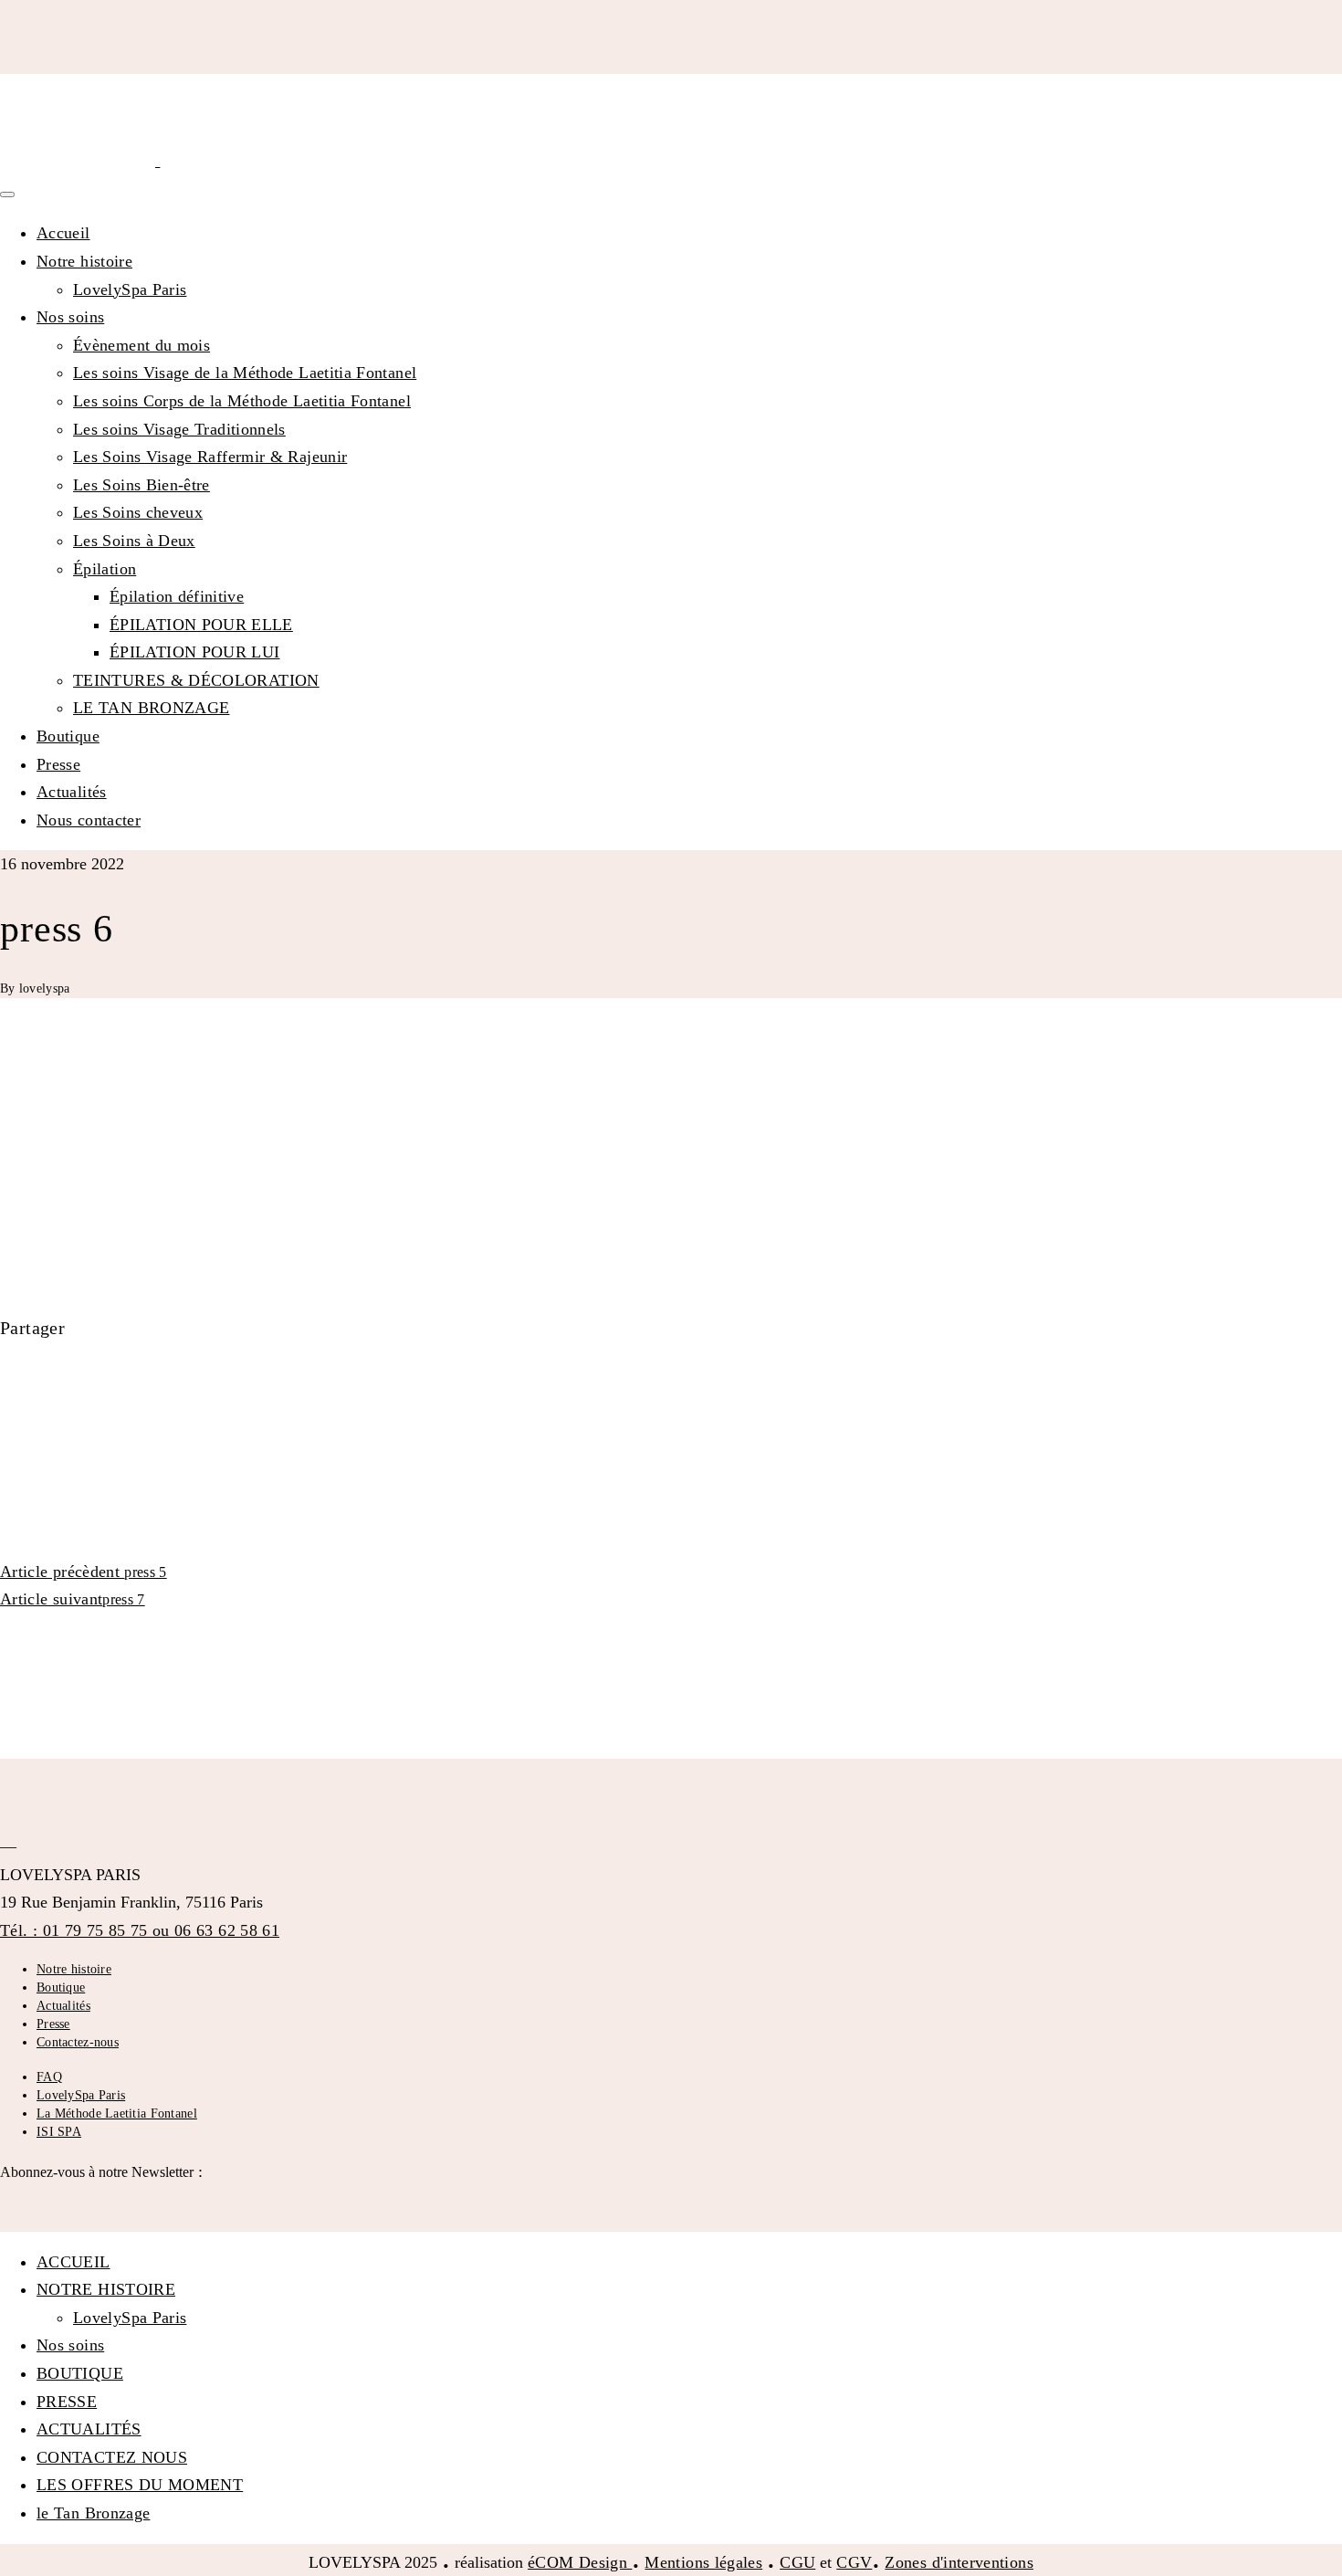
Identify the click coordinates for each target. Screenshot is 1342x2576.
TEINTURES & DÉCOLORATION (196, 680)
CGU (797, 2562)
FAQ (49, 2077)
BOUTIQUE (80, 2373)
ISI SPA (59, 2132)
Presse (58, 764)
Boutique (68, 736)
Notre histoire (84, 261)
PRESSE (67, 2402)
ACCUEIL (73, 2262)
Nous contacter (89, 820)
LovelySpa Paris (130, 289)
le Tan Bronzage (93, 2513)
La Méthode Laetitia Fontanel (117, 2113)
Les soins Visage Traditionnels (179, 429)
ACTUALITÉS (89, 2429)
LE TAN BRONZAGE (151, 708)
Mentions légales (703, 2562)
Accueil (63, 233)
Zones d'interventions (959, 2562)
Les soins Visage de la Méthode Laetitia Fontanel (245, 373)
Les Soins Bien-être (142, 485)
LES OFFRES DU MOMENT (140, 2485)
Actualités (72, 792)
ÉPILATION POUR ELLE (201, 625)
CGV (854, 2562)
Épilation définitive (177, 596)
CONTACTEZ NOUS (112, 2457)
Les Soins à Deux (134, 541)
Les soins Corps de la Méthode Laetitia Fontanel (242, 401)
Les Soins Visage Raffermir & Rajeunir (210, 457)
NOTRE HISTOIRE (106, 2289)
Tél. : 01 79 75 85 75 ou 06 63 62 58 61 (140, 1930)
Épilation (105, 569)
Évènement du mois (142, 345)
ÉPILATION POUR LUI (194, 652)
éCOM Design (580, 2562)
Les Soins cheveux (138, 512)
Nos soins (70, 317)
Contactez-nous (78, 2042)
